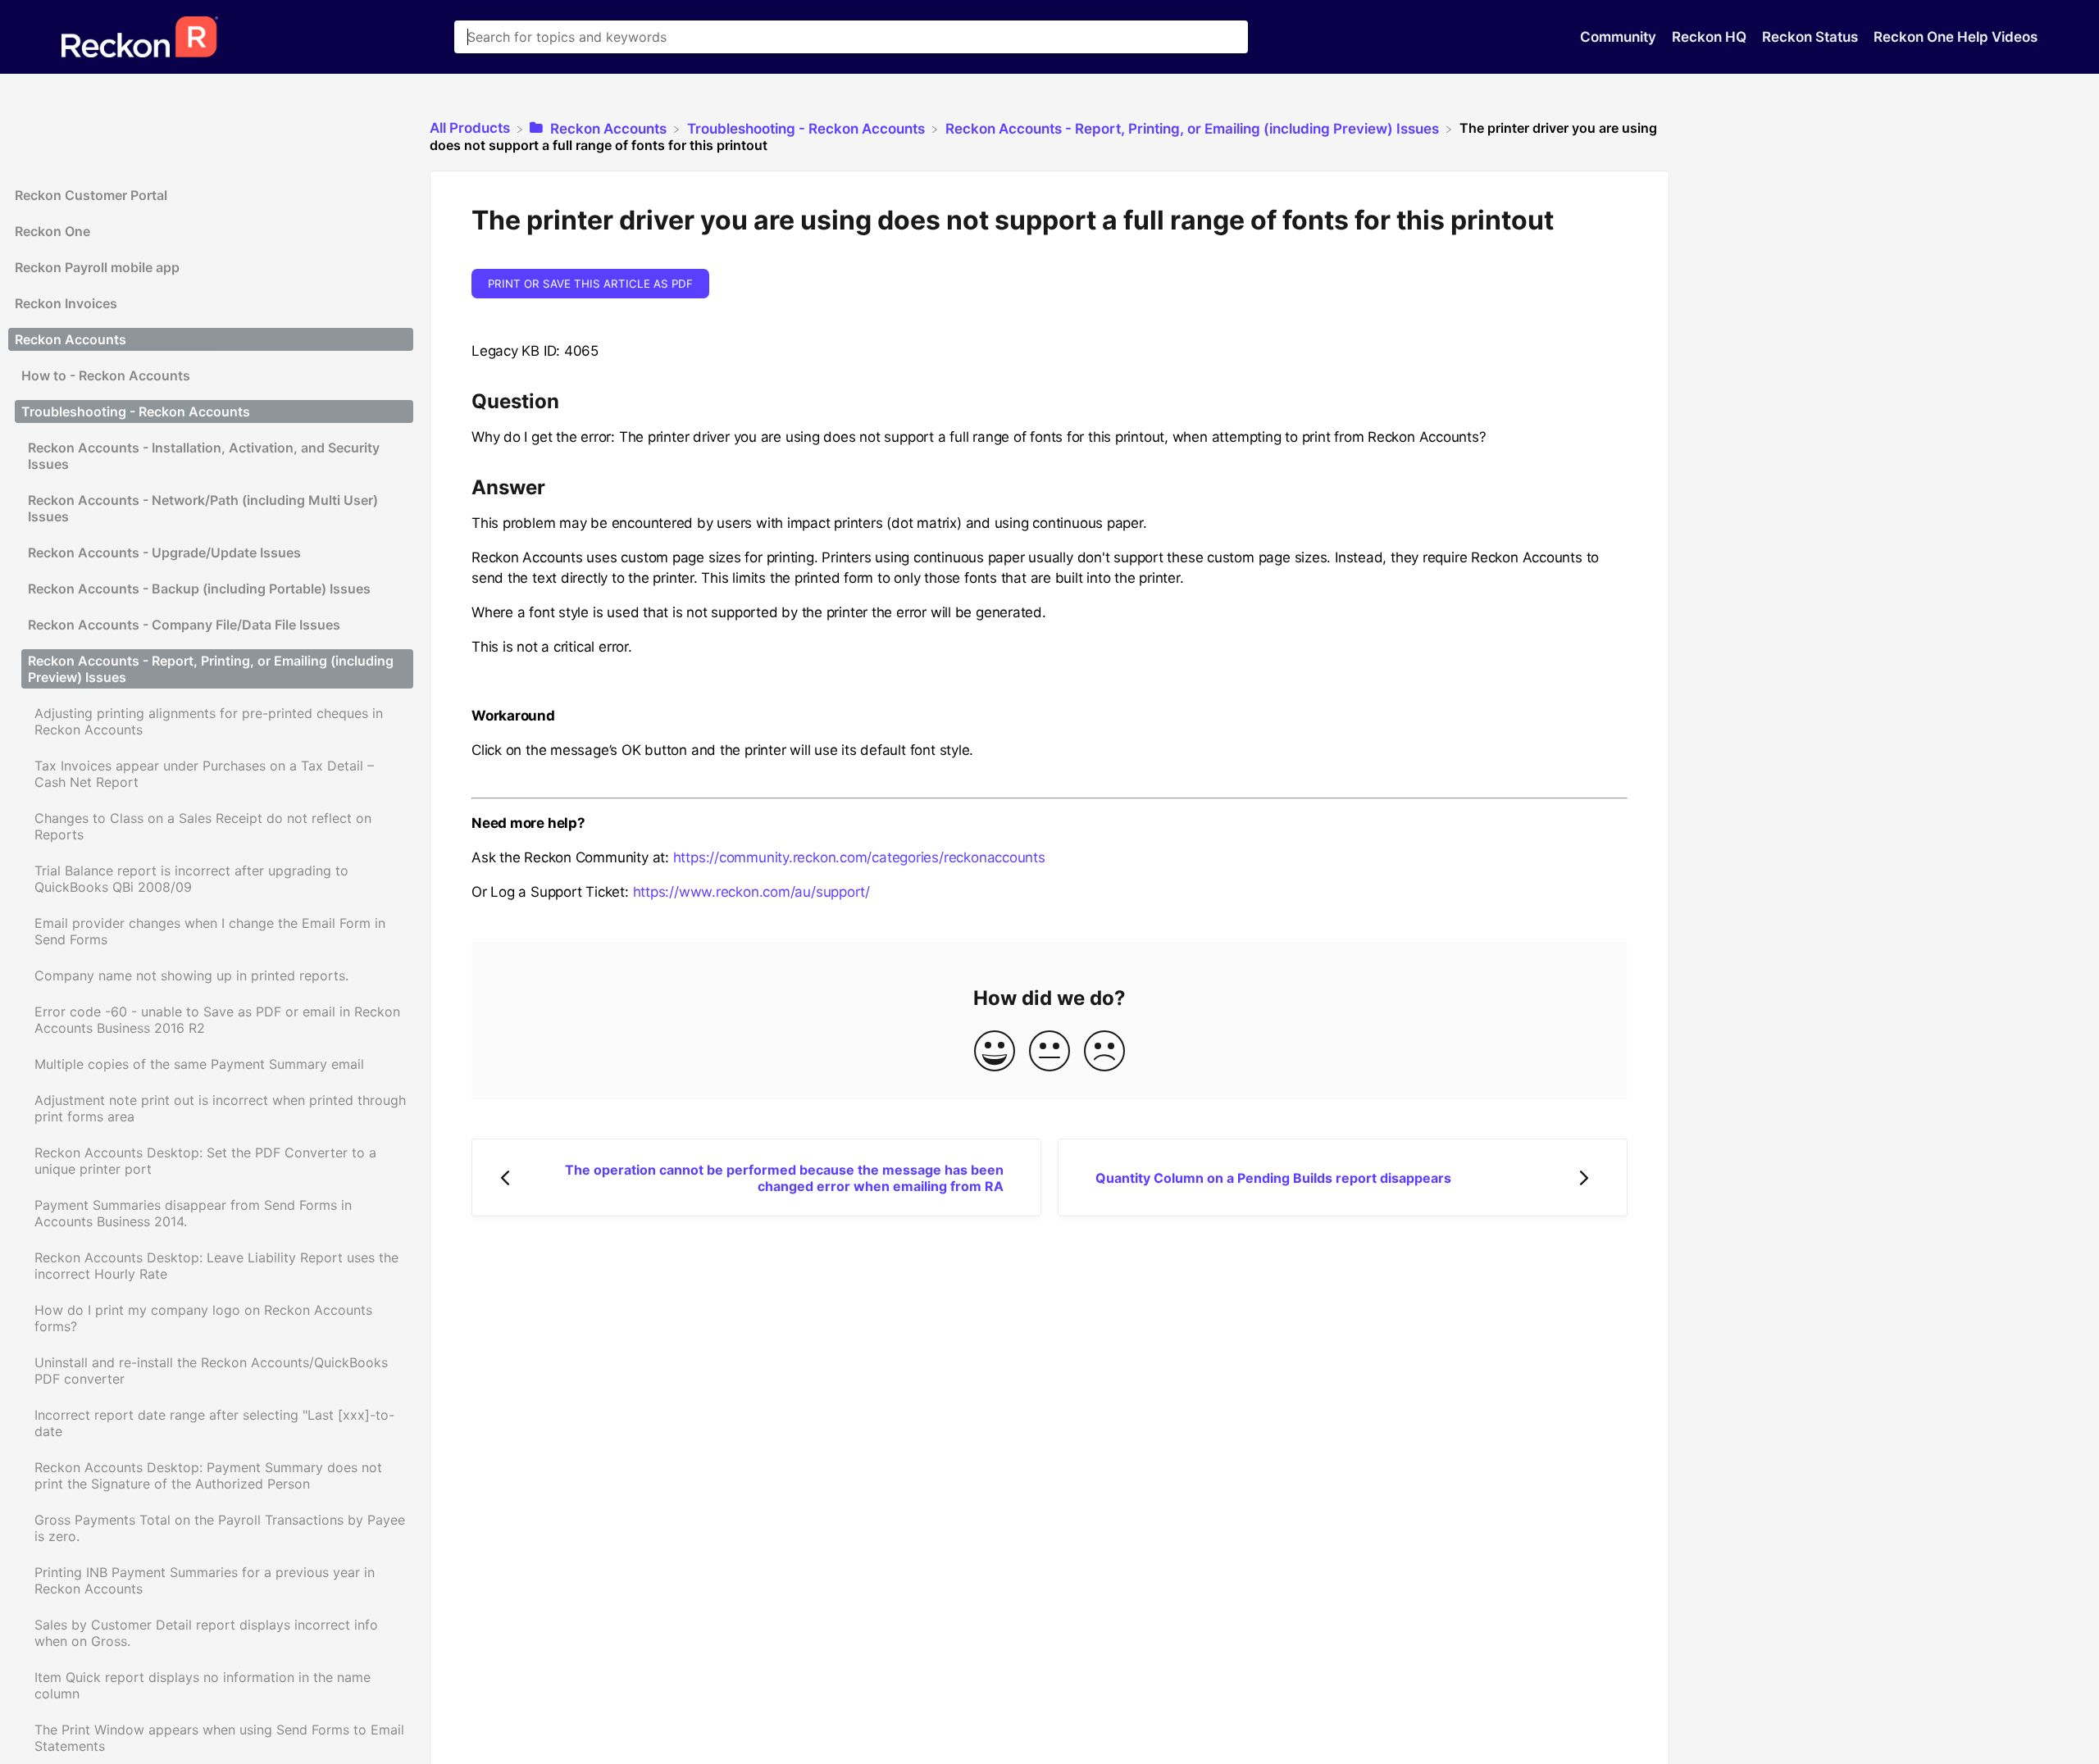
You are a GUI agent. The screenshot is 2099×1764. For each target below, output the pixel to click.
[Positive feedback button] (995, 1052)
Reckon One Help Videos (1956, 37)
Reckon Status (1812, 37)
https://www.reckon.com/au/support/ (752, 892)
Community (1620, 37)
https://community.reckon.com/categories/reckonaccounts (859, 857)
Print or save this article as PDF (590, 284)
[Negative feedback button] (1104, 1052)
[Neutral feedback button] (1049, 1052)
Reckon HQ (1711, 37)
